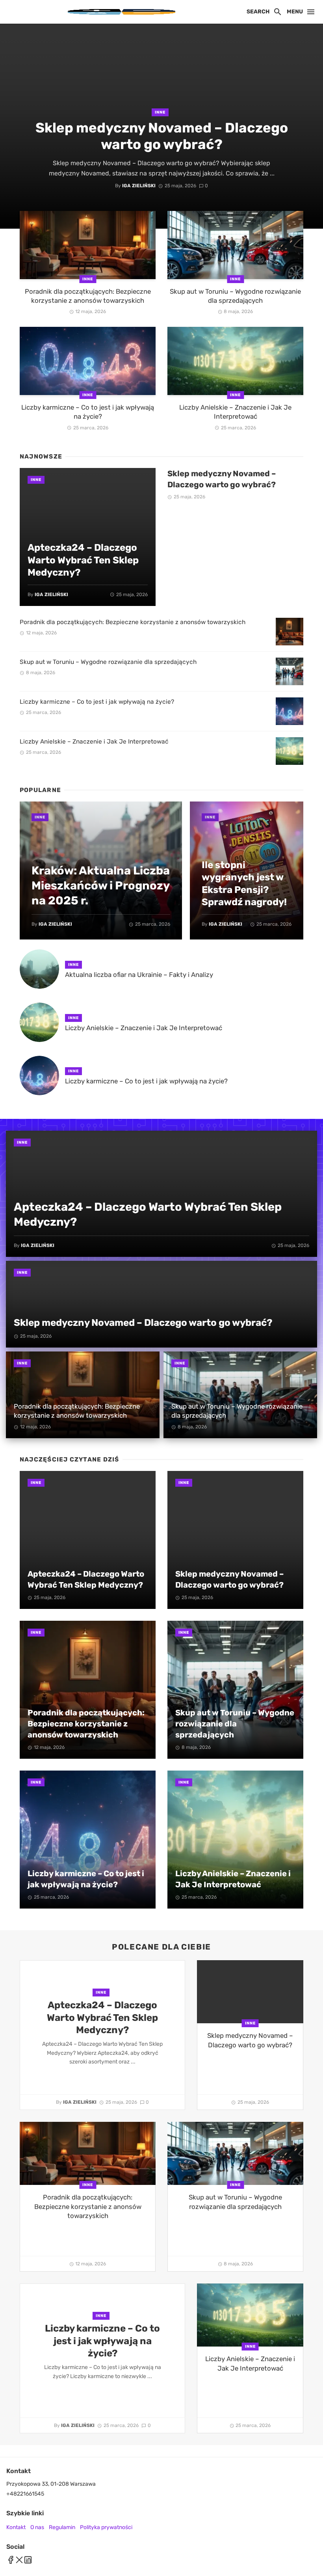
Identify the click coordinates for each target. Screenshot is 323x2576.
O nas (37, 2527)
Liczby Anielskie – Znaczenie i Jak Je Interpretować (235, 412)
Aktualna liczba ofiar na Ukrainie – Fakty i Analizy (139, 975)
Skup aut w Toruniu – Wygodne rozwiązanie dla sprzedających (235, 296)
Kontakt (16, 2527)
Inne (160, 112)
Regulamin (62, 2527)
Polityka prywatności (106, 2527)
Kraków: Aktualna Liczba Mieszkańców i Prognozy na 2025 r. (101, 885)
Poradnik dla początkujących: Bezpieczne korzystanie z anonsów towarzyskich (88, 296)
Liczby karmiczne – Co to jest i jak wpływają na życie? (88, 412)
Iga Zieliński (139, 186)
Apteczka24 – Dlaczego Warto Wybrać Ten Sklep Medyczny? (83, 560)
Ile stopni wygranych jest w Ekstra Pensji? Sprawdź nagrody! (244, 883)
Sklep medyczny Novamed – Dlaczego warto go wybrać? (162, 136)
